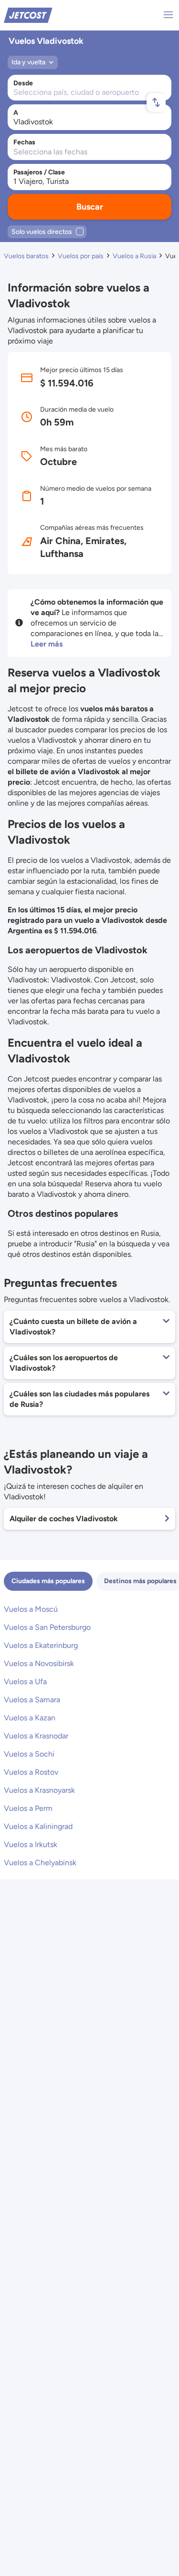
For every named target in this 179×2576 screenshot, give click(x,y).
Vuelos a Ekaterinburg (41, 1645)
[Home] (28, 15)
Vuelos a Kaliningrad (38, 1826)
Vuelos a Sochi (29, 1754)
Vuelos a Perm (28, 1808)
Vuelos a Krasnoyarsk (39, 1790)
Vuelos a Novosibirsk (39, 1663)
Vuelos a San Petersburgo (47, 1627)
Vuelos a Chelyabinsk (40, 1863)
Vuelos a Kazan (30, 1718)
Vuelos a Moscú (31, 1609)
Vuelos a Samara (32, 1700)
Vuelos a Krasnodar (36, 1736)
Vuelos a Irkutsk (31, 1844)
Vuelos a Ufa (25, 1682)
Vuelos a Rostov (31, 1772)
